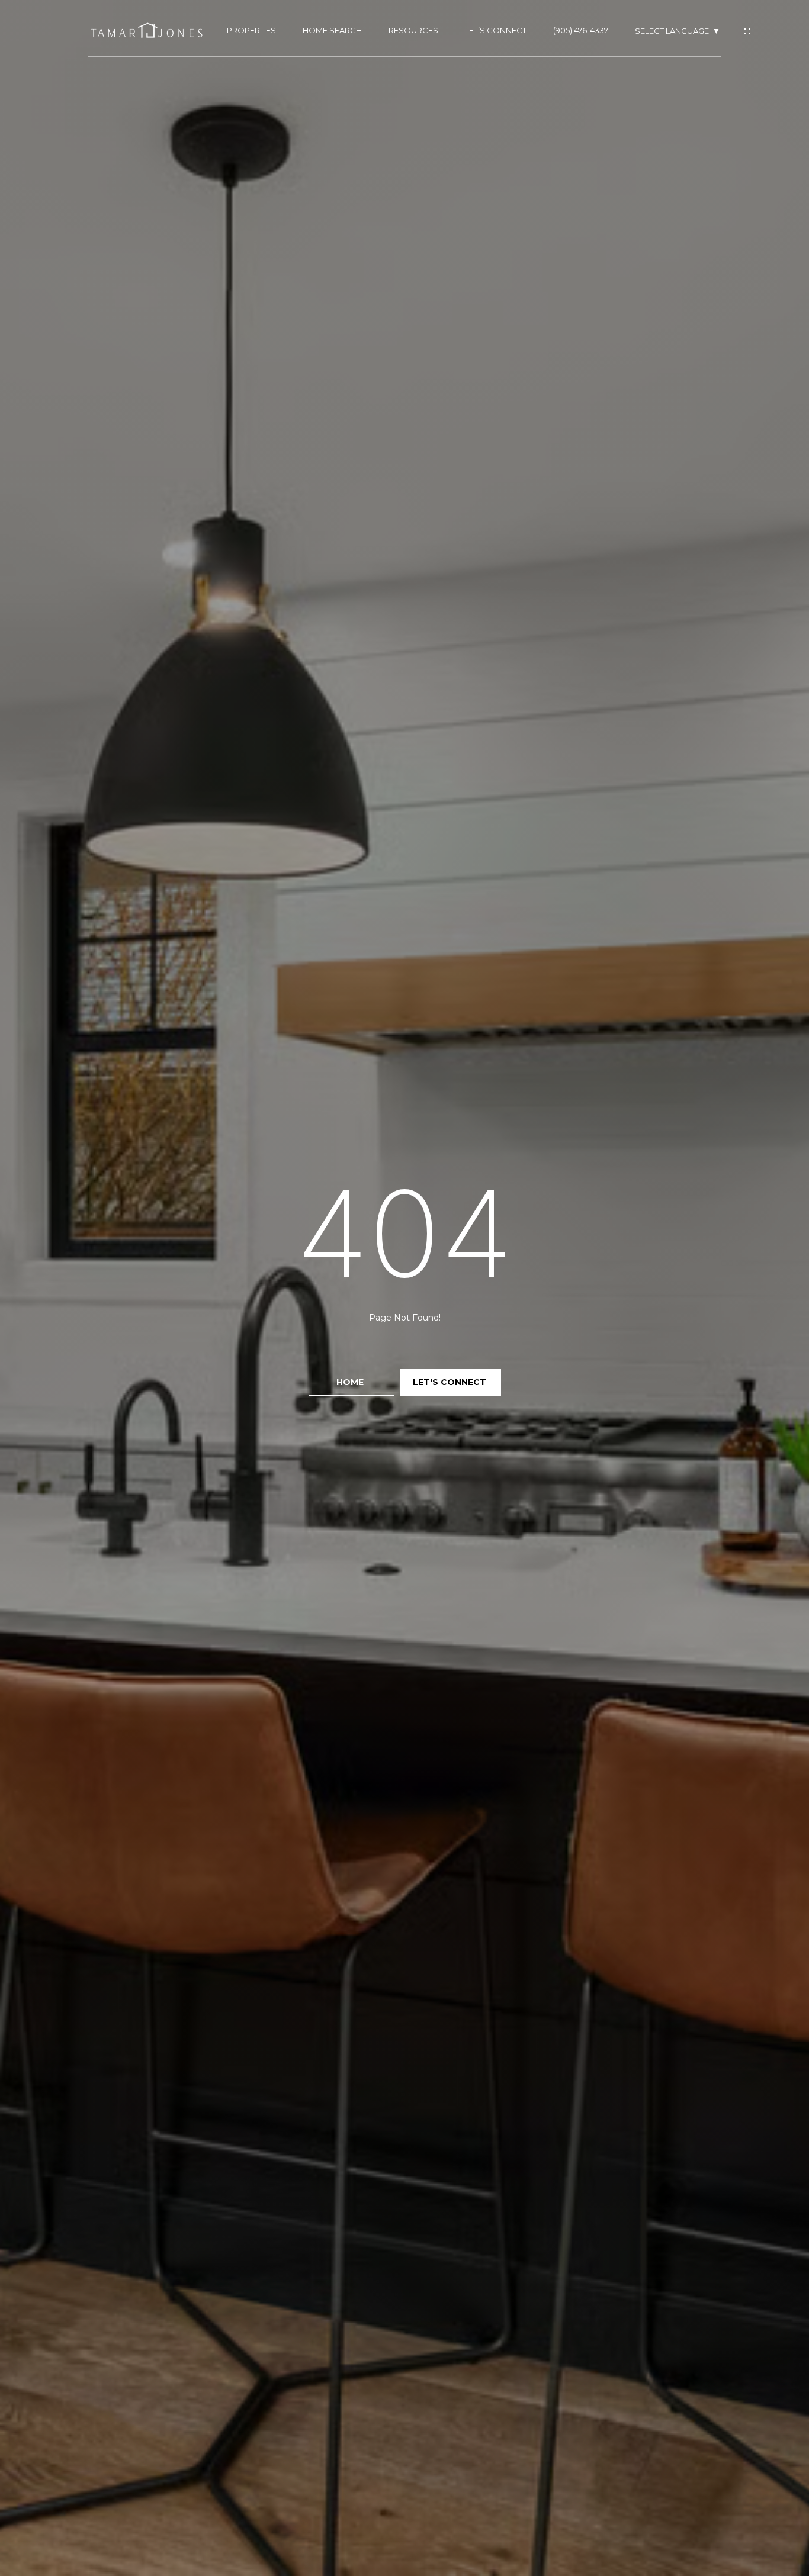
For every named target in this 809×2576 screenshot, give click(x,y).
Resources (413, 30)
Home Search (332, 30)
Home (351, 1382)
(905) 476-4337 (581, 30)
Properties (251, 30)
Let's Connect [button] (451, 1382)
